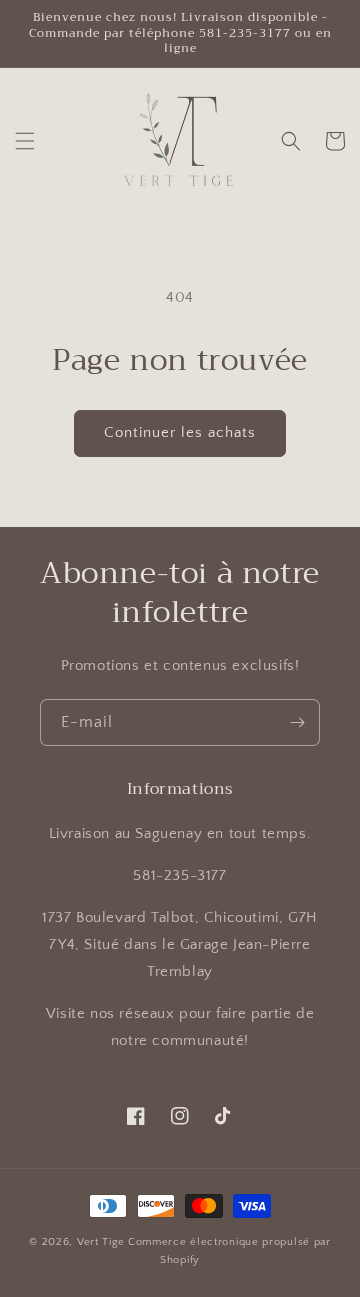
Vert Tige (101, 1242)
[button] (25, 141)
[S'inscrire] (297, 722)
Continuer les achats (180, 432)
